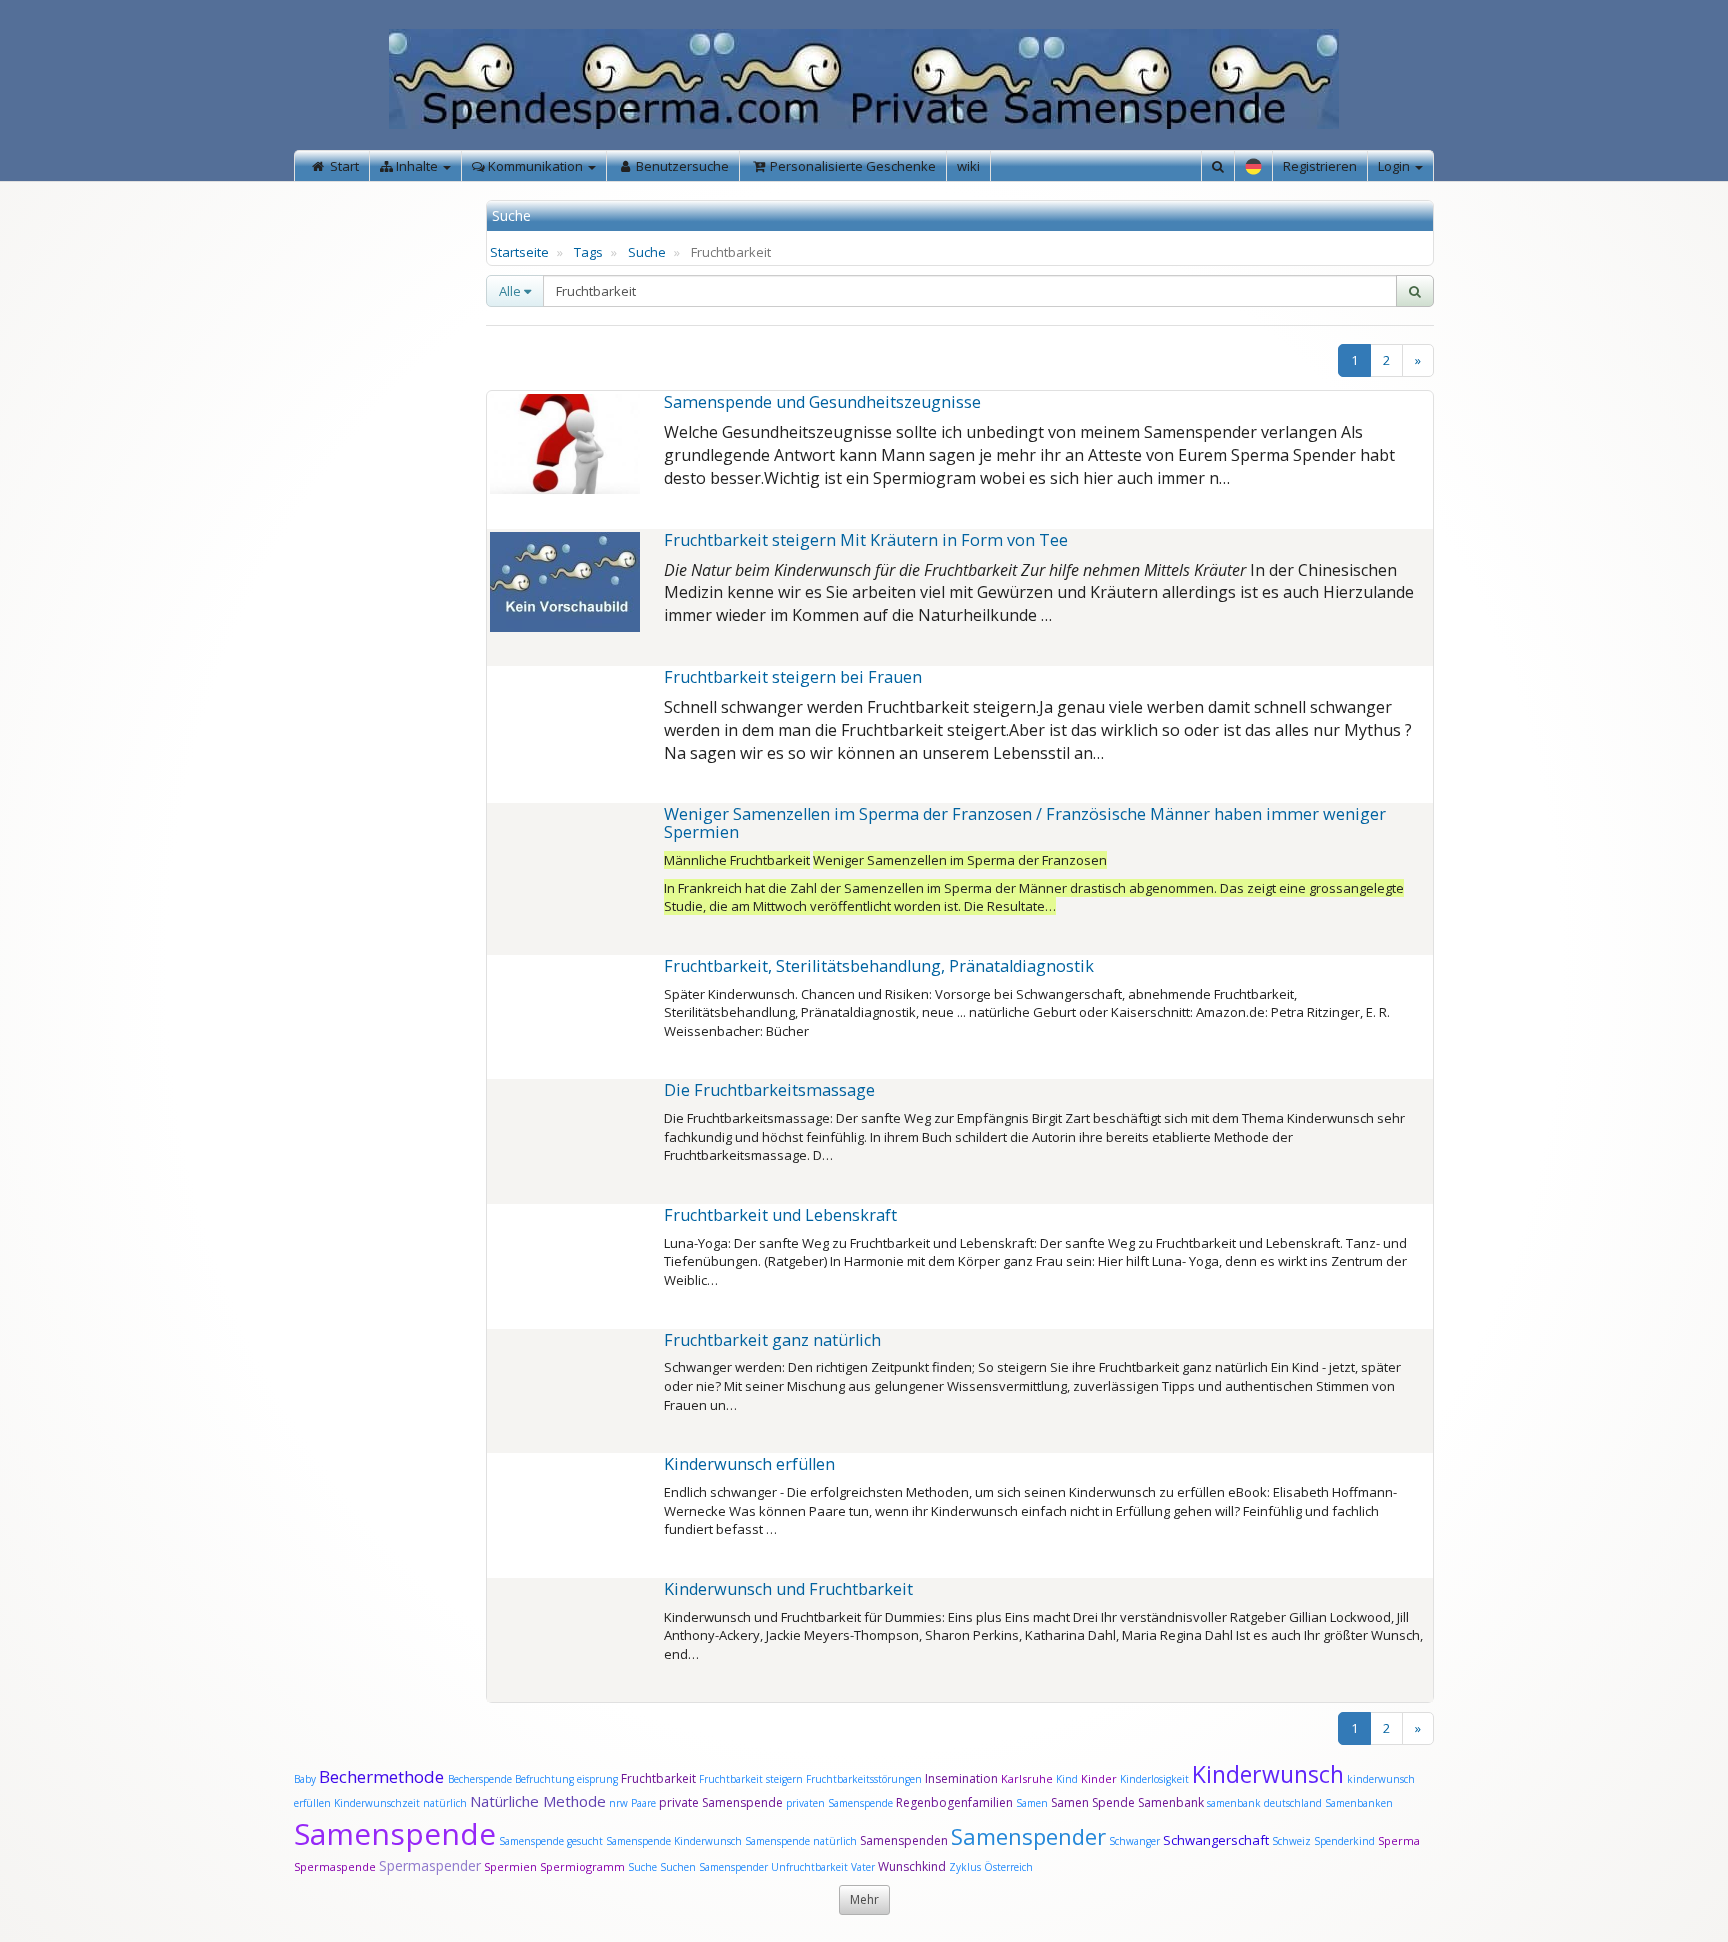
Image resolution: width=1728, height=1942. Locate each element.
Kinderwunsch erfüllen (749, 1464)
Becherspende (480, 1779)
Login (1395, 166)
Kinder (1099, 1778)
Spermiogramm (582, 1866)
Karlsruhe (1027, 1778)
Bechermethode (383, 1776)
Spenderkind (1344, 1841)
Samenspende (395, 1833)
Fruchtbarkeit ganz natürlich (772, 1340)
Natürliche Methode (538, 1801)
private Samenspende (721, 1802)
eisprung (597, 1779)
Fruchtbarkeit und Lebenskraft (780, 1215)
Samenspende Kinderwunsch (674, 1841)
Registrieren (1320, 166)
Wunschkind (912, 1866)
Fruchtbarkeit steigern (751, 1779)
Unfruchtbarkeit (811, 1867)
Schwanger (1134, 1841)
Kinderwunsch (1268, 1774)
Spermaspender (430, 1865)
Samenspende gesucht (551, 1841)
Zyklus (965, 1867)
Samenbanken (1359, 1803)
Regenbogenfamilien (954, 1802)
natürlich (445, 1803)
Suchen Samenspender (714, 1867)
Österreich (1008, 1867)
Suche (647, 252)
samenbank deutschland (1264, 1803)
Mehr (864, 1899)
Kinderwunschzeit (377, 1803)
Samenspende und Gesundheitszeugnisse (822, 402)
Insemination (961, 1778)
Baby (305, 1779)
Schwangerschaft (1217, 1840)
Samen (1033, 1803)
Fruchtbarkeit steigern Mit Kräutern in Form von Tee (866, 540)
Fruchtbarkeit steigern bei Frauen (793, 677)
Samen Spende (1093, 1802)
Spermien (510, 1866)
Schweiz (1291, 1841)
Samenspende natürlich (801, 1841)
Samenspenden (904, 1840)
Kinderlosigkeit (1156, 1779)
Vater (864, 1867)
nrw (618, 1803)
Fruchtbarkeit (660, 1778)
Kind (1068, 1779)
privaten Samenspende (839, 1803)
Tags (588, 252)
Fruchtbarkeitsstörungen (865, 1779)
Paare (645, 1803)
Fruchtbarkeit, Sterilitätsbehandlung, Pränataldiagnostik (879, 966)
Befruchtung (544, 1779)
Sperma (1399, 1840)
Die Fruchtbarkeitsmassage (769, 1090)
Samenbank (1171, 1802)
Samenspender (1028, 1836)
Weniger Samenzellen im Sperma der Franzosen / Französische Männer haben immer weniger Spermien (1025, 823)
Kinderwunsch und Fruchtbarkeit (788, 1589)
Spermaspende (335, 1866)
